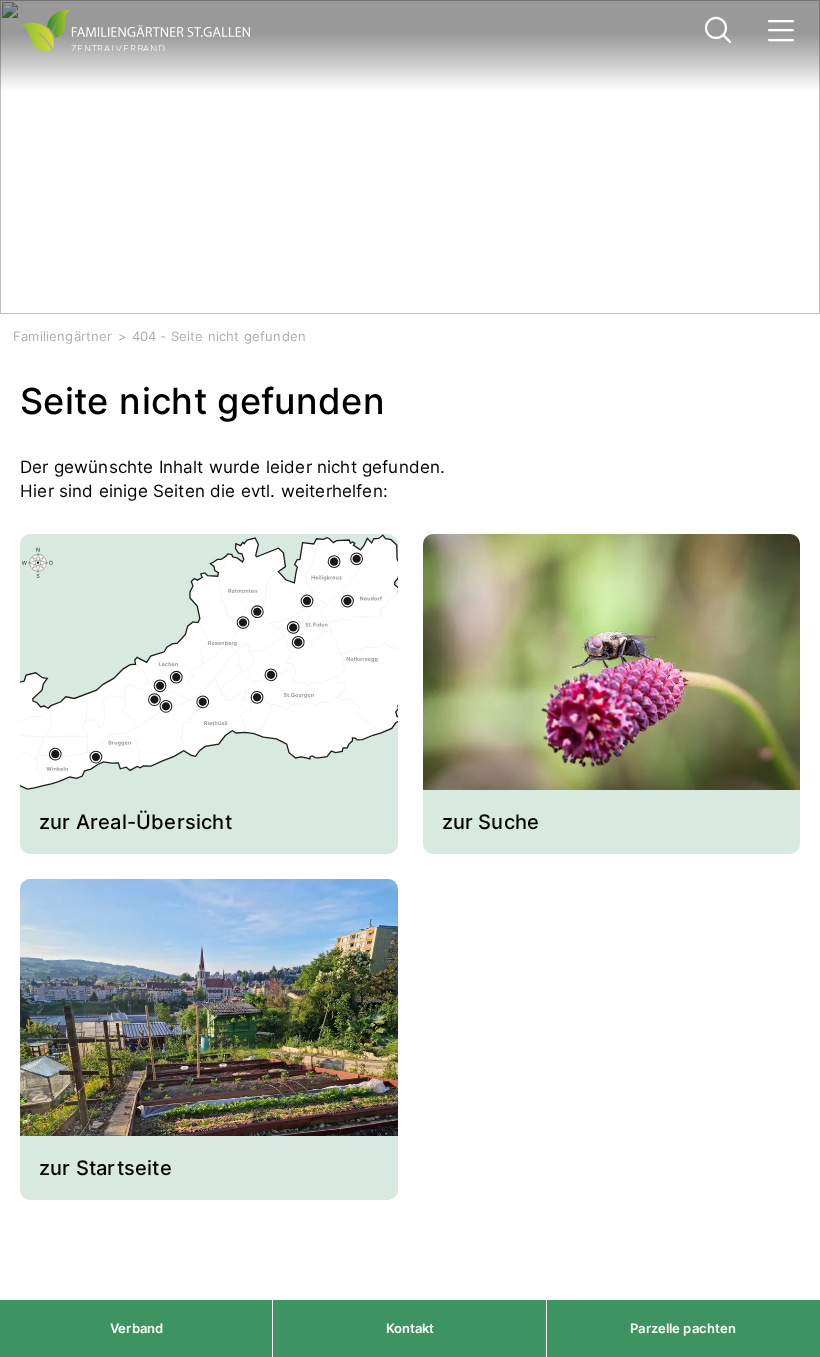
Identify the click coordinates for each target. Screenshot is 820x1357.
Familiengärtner (63, 336)
